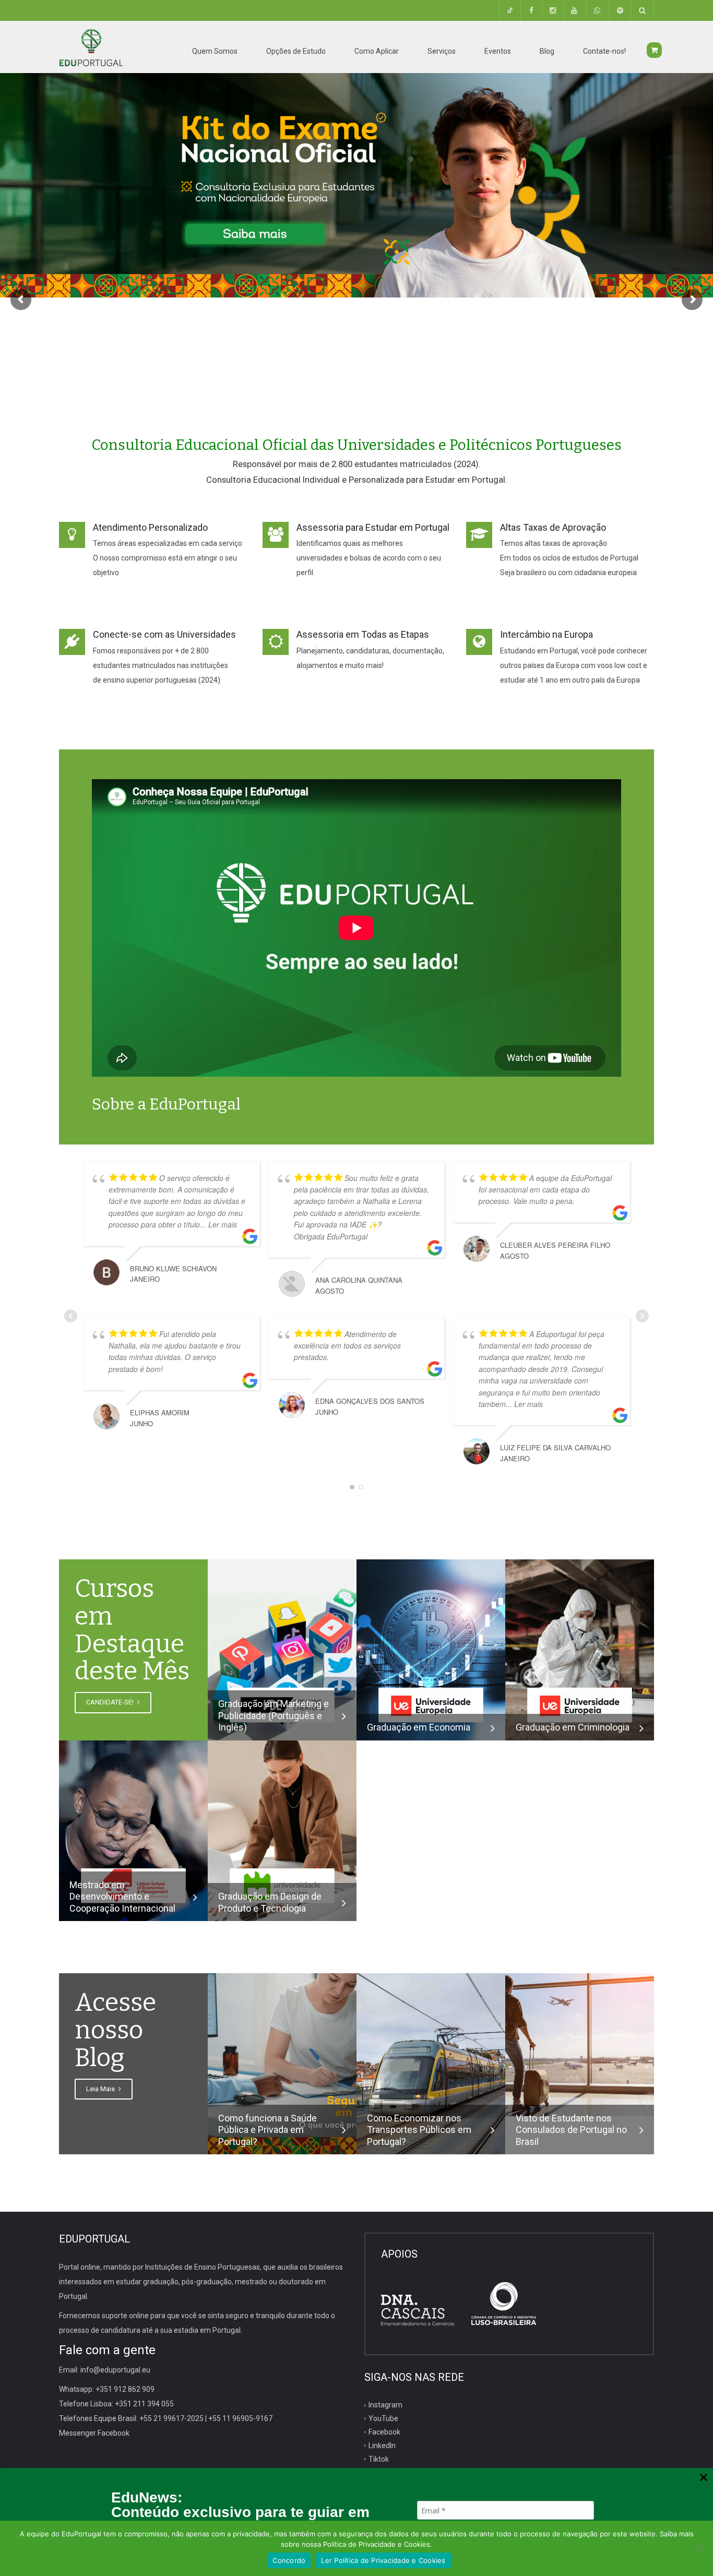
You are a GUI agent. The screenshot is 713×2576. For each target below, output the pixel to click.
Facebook (384, 2432)
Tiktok (379, 2459)
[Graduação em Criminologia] (580, 1649)
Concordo (289, 2560)
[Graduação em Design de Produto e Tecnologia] (282, 1830)
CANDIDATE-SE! (111, 1702)
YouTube (383, 2418)
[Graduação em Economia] (431, 1649)
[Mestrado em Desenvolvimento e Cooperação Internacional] (133, 1830)
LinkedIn (382, 2446)
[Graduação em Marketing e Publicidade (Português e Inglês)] (282, 1649)
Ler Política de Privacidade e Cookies (383, 2560)
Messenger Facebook (94, 2433)
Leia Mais (101, 2089)
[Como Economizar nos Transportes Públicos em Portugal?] (431, 2063)
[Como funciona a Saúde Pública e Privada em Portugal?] (282, 2063)
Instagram (385, 2405)
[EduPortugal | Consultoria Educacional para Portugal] (91, 47)
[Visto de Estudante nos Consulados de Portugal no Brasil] (580, 2044)
